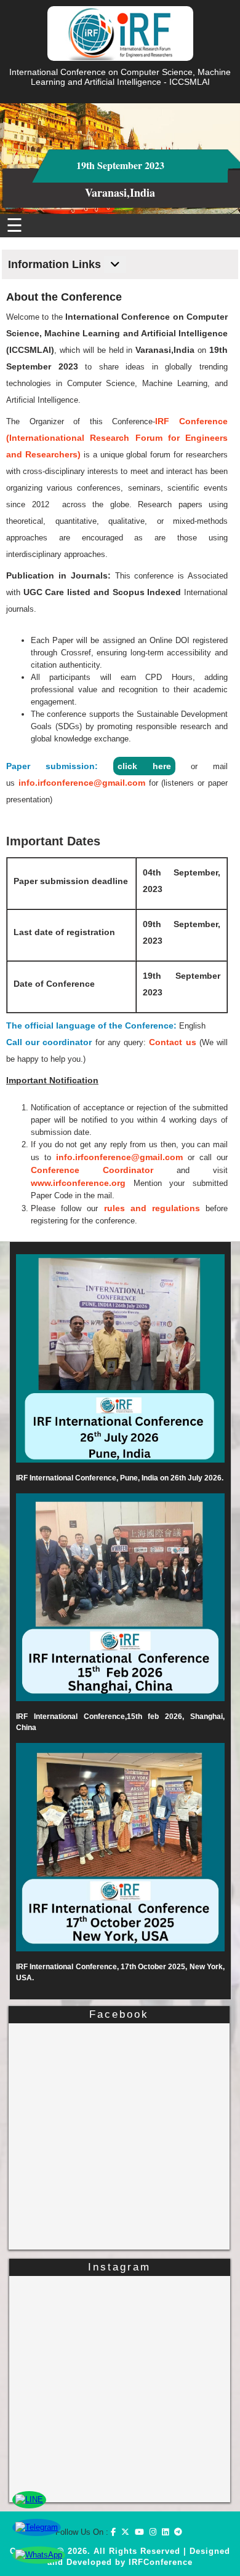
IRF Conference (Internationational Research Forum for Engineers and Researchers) (117, 438)
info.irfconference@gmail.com (82, 783)
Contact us (172, 1042)
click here (144, 766)
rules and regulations (152, 1208)
